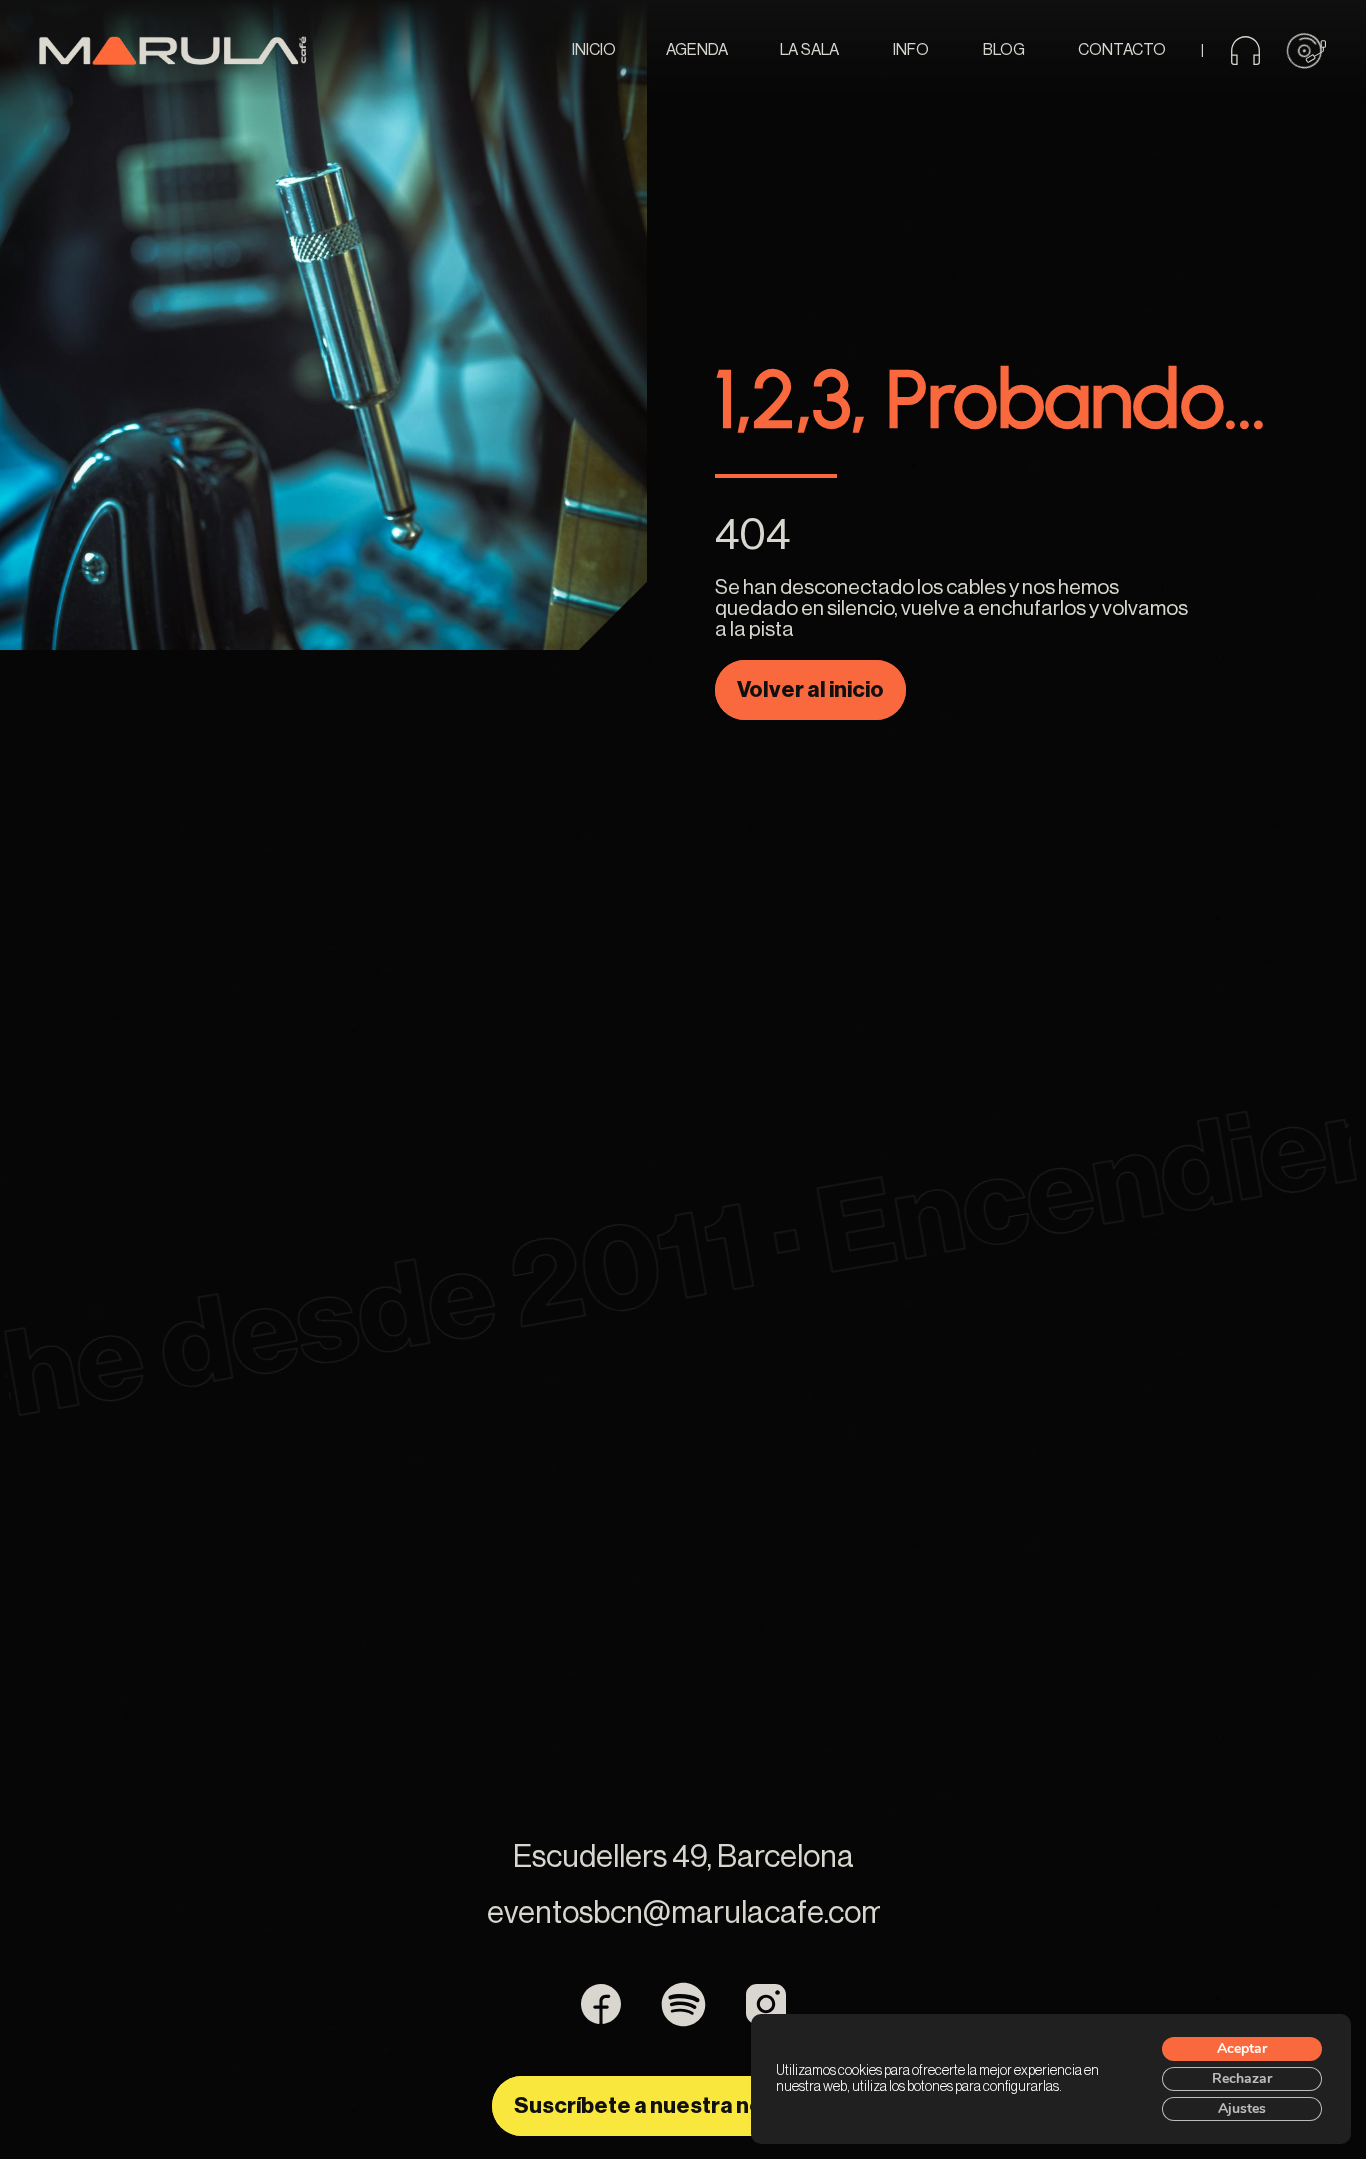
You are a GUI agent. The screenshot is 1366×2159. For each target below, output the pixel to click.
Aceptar (1242, 2048)
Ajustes (1242, 2108)
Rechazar (1242, 2078)
